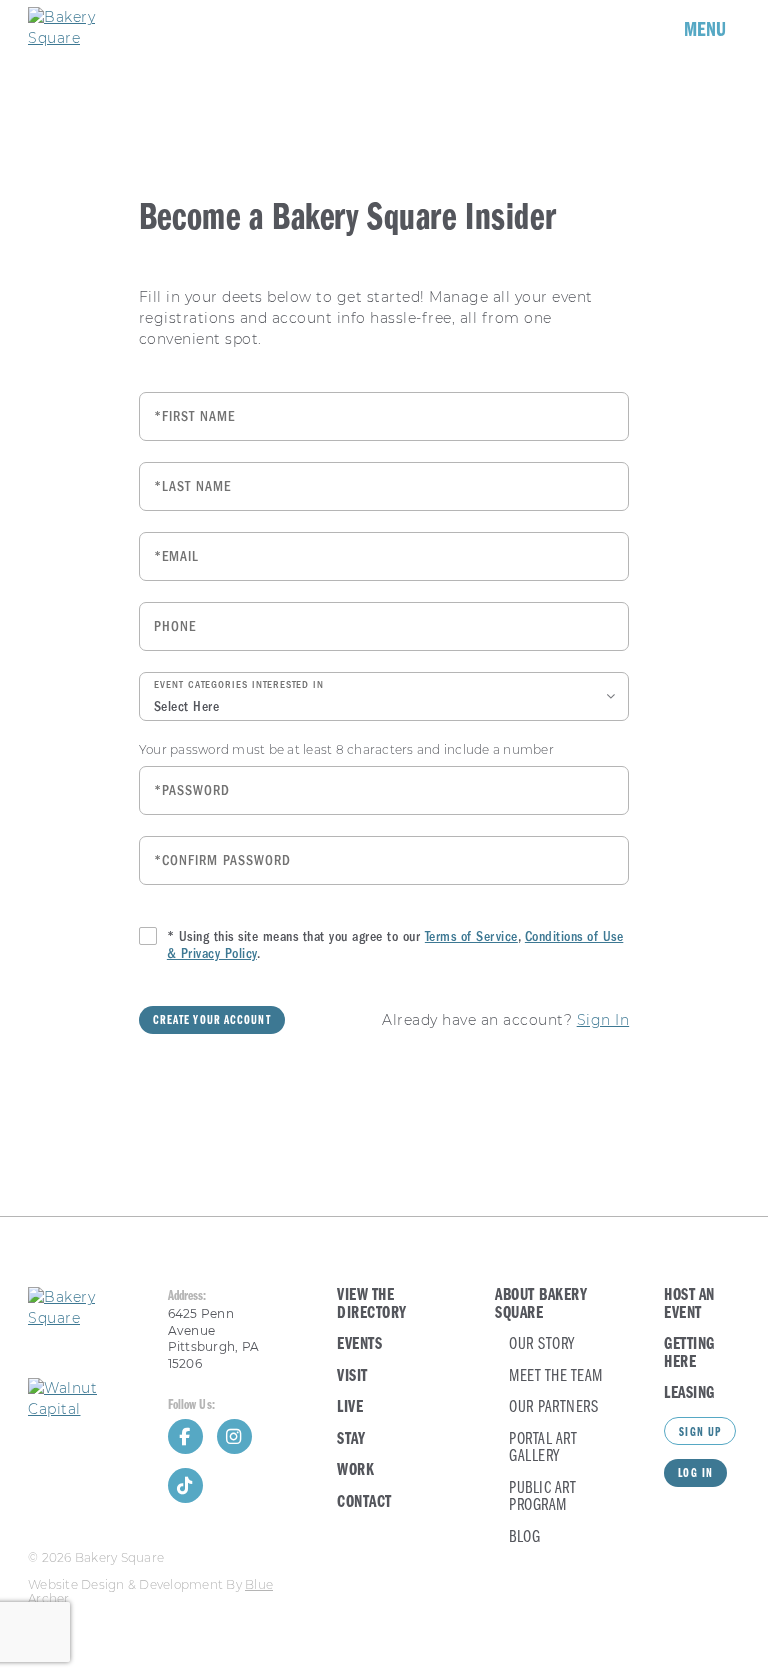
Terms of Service (471, 936)
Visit (352, 1376)
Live (350, 1407)
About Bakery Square (541, 1304)
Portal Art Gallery (543, 1448)
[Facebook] (185, 1436)
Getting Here (689, 1353)
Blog (524, 1537)
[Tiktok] (185, 1485)
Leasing (689, 1393)
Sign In (603, 1020)
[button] (384, 696)
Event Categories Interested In (239, 685)
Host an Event (689, 1304)
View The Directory (372, 1304)
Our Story (542, 1344)
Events (359, 1344)
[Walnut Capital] (84, 1399)
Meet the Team (556, 1376)
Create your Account (212, 1021)
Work (355, 1470)
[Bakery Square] (87, 28)
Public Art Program (542, 1497)
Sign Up (700, 1433)
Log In (695, 1474)
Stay (351, 1439)
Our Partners (553, 1407)
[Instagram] (234, 1436)
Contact (364, 1502)
